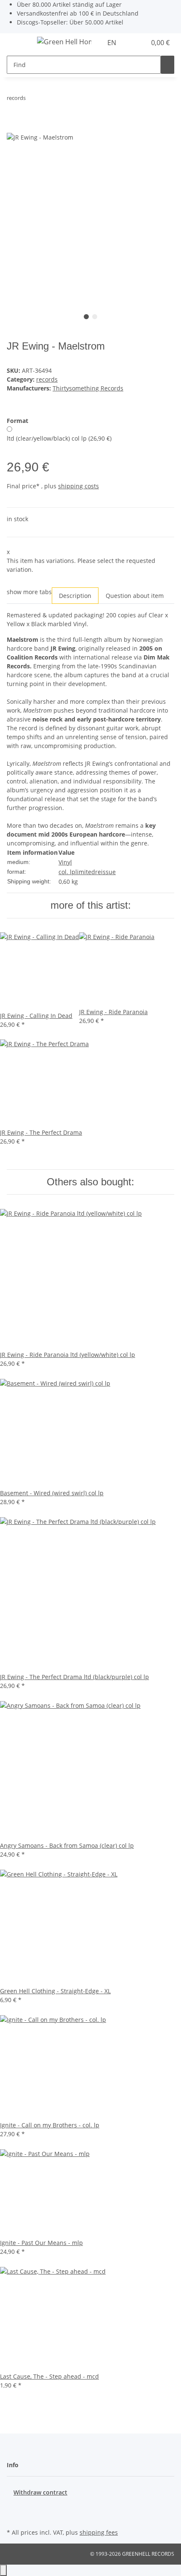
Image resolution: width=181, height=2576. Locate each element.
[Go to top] (3, 2570)
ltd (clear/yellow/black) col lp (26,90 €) (59, 438)
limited (85, 872)
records (47, 379)
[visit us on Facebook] (13, 2507)
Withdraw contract (40, 2492)
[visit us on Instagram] (13, 2517)
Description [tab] (75, 596)
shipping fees (99, 2532)
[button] (130, 43)
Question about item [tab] (135, 596)
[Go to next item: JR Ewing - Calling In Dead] (48, 100)
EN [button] (113, 43)
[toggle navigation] (17, 43)
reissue (105, 872)
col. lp (67, 872)
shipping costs (79, 486)
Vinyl (65, 862)
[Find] (168, 65)
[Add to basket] (13, 127)
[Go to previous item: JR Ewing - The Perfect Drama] (32, 100)
